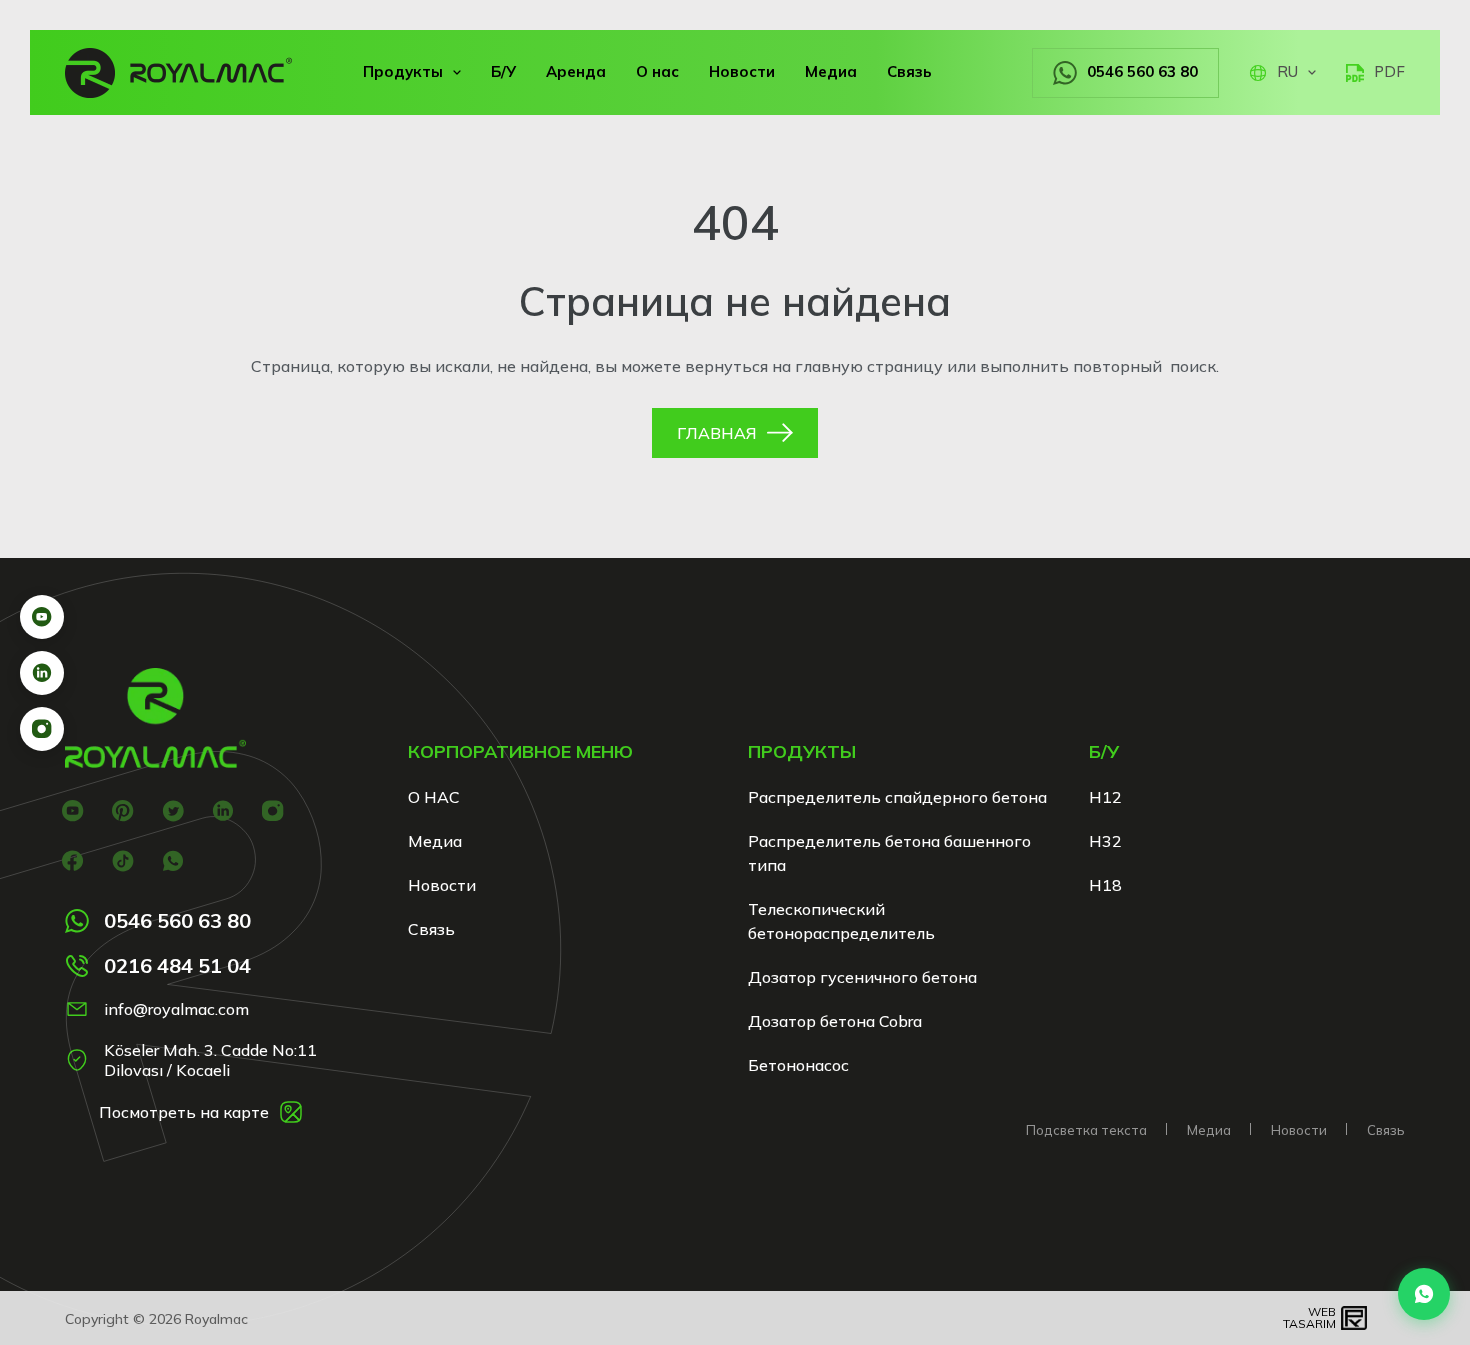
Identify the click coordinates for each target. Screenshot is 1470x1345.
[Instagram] (272, 810)
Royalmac (216, 1319)
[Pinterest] (122, 810)
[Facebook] (72, 860)
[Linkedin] (222, 810)
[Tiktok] (122, 860)
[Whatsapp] (172, 860)
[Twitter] (172, 810)
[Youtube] (72, 810)
